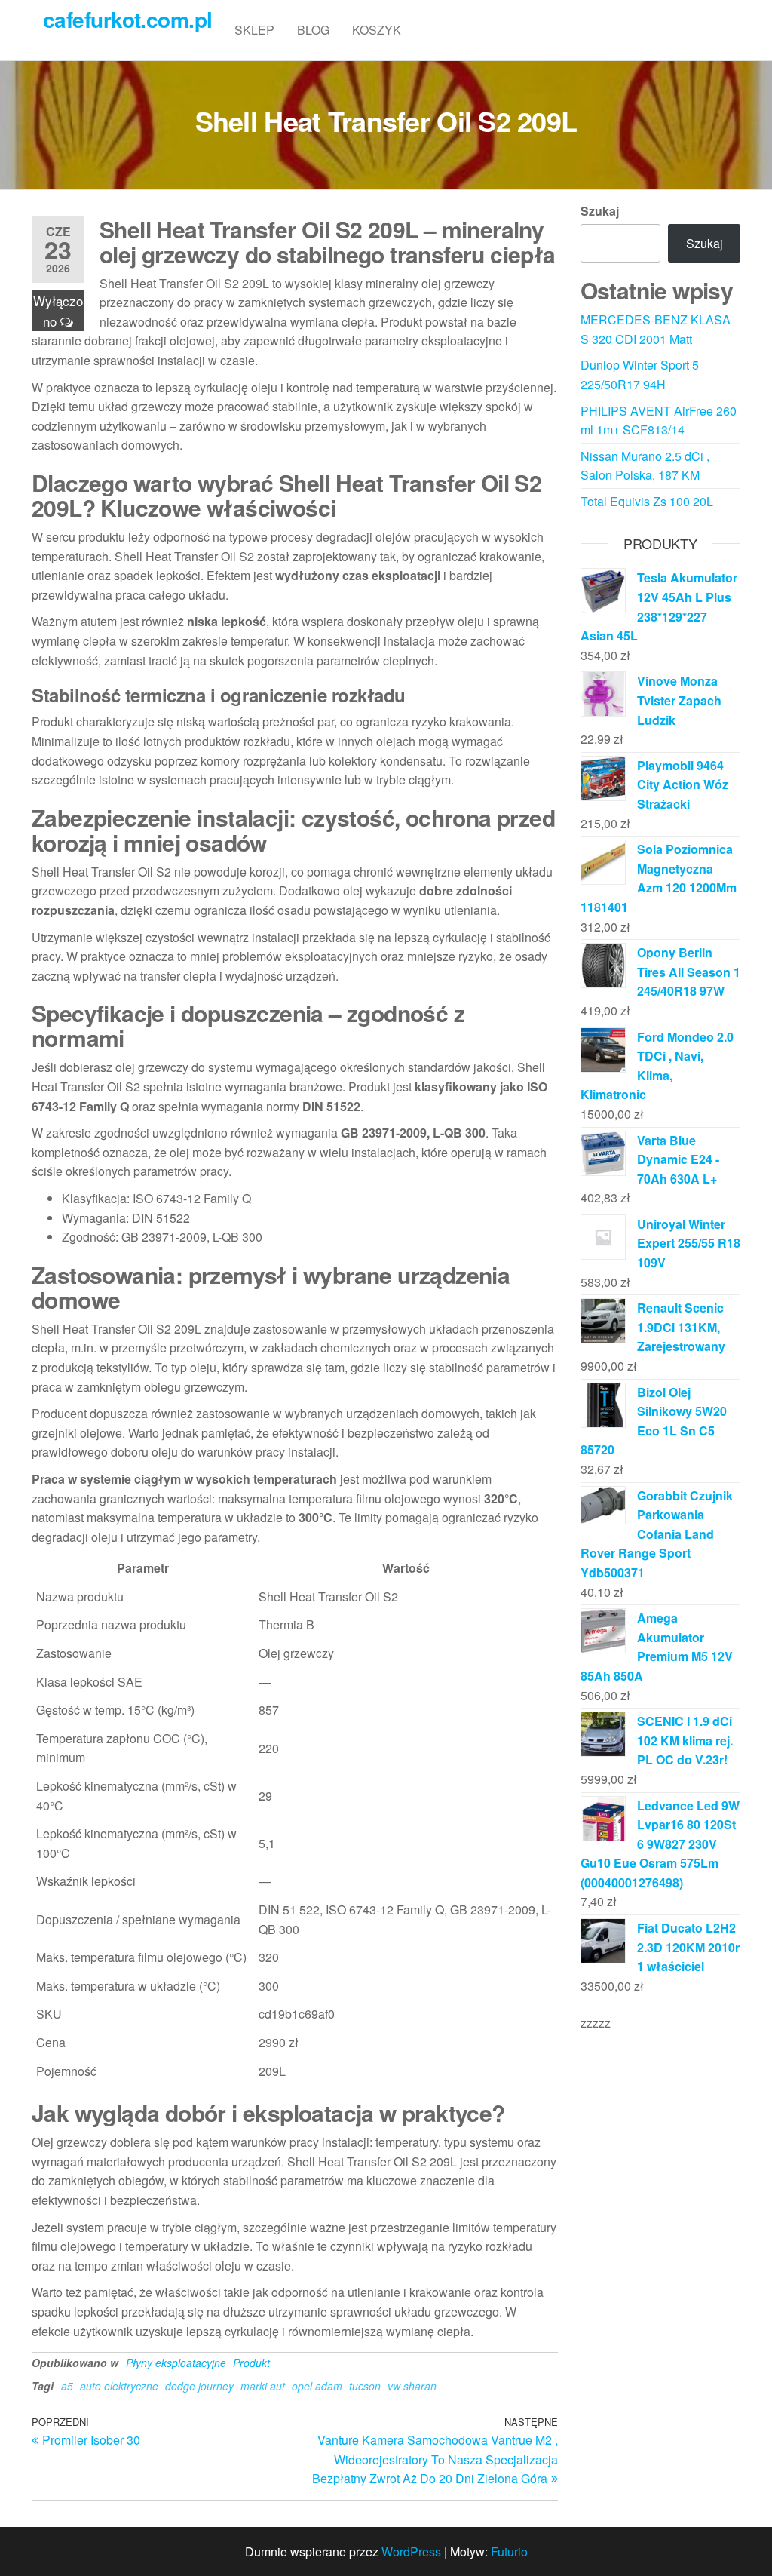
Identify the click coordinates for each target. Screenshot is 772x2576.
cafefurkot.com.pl (127, 19)
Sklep (254, 30)
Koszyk (377, 30)
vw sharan (412, 2386)
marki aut (263, 2386)
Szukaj (600, 211)
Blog (313, 30)
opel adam (317, 2386)
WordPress (411, 2551)
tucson (365, 2386)
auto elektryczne (119, 2386)
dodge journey (199, 2386)
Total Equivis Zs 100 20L (647, 501)
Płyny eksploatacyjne (176, 2363)
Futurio (509, 2551)
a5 (67, 2386)
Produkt (251, 2363)
